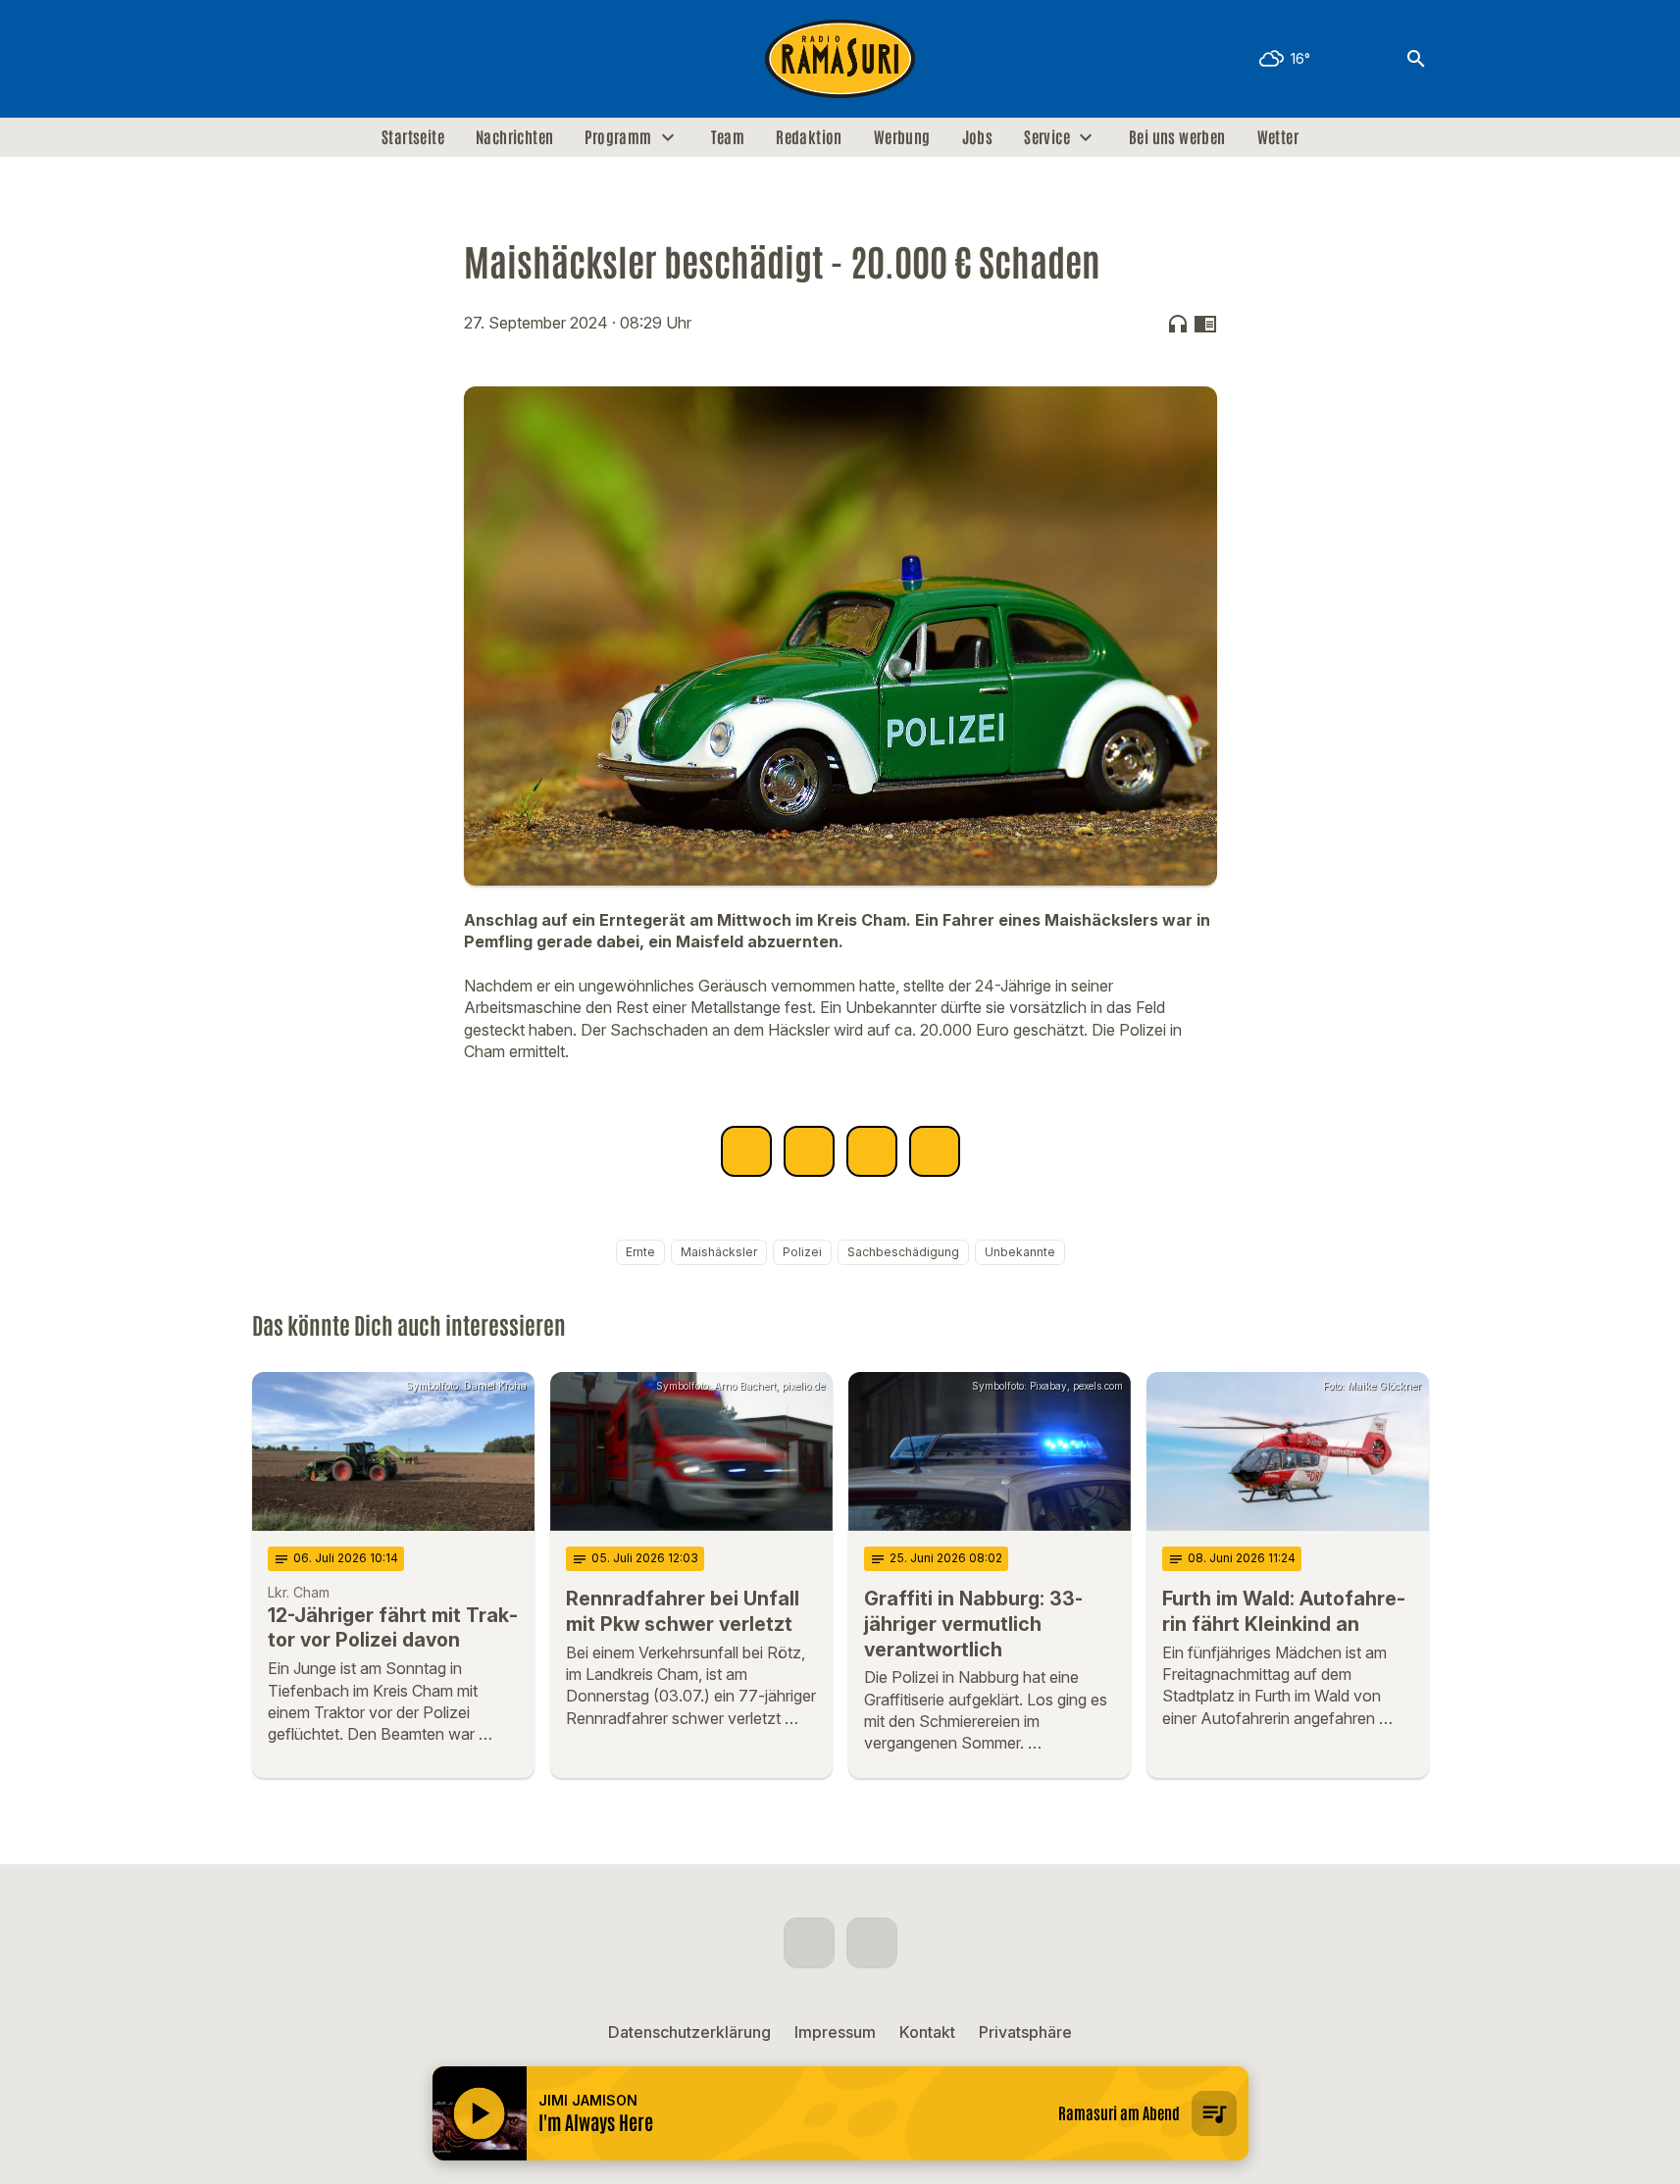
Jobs (978, 137)
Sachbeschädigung (903, 1252)
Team (728, 137)
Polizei (802, 1252)
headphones (1178, 324)
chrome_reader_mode (1205, 324)
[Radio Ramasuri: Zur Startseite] (840, 59)
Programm (618, 137)
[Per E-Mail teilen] (935, 1151)
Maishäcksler (719, 1252)
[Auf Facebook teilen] (746, 1151)
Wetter (1278, 137)
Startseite (413, 137)
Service (1047, 137)
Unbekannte (1020, 1252)
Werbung (902, 137)
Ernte (640, 1252)
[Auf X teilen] (809, 1151)
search (1416, 59)
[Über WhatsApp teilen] (872, 1151)
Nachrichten (514, 137)
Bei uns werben (1177, 137)
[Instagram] (311, 59)
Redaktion (809, 137)
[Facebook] (272, 59)
